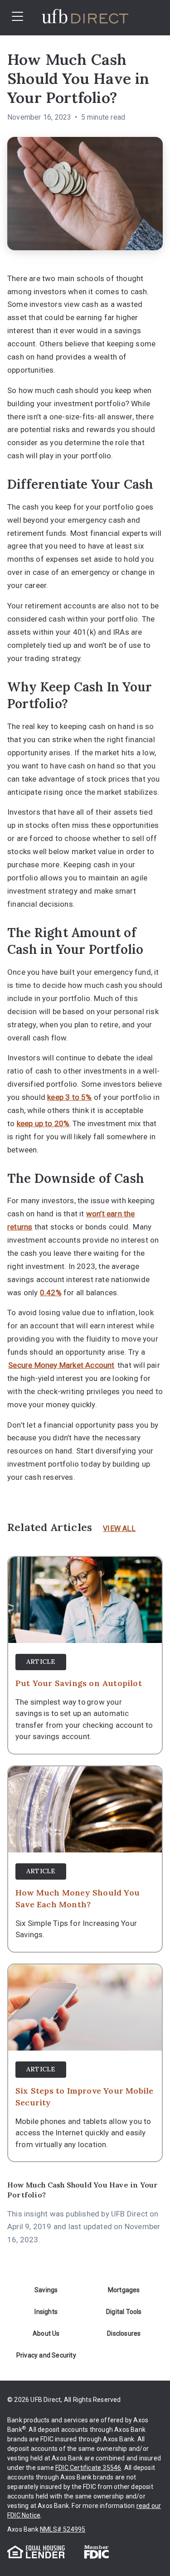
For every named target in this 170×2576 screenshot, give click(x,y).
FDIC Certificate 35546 (88, 2468)
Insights (46, 2312)
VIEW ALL (119, 1529)
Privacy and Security (46, 2355)
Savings (46, 2290)
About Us (46, 2333)
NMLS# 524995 (63, 2529)
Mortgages (124, 2290)
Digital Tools (124, 2312)
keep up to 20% (43, 1123)
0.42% (51, 1293)
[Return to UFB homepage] (97, 18)
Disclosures (124, 2333)
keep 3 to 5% (69, 1097)
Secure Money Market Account (61, 1365)
